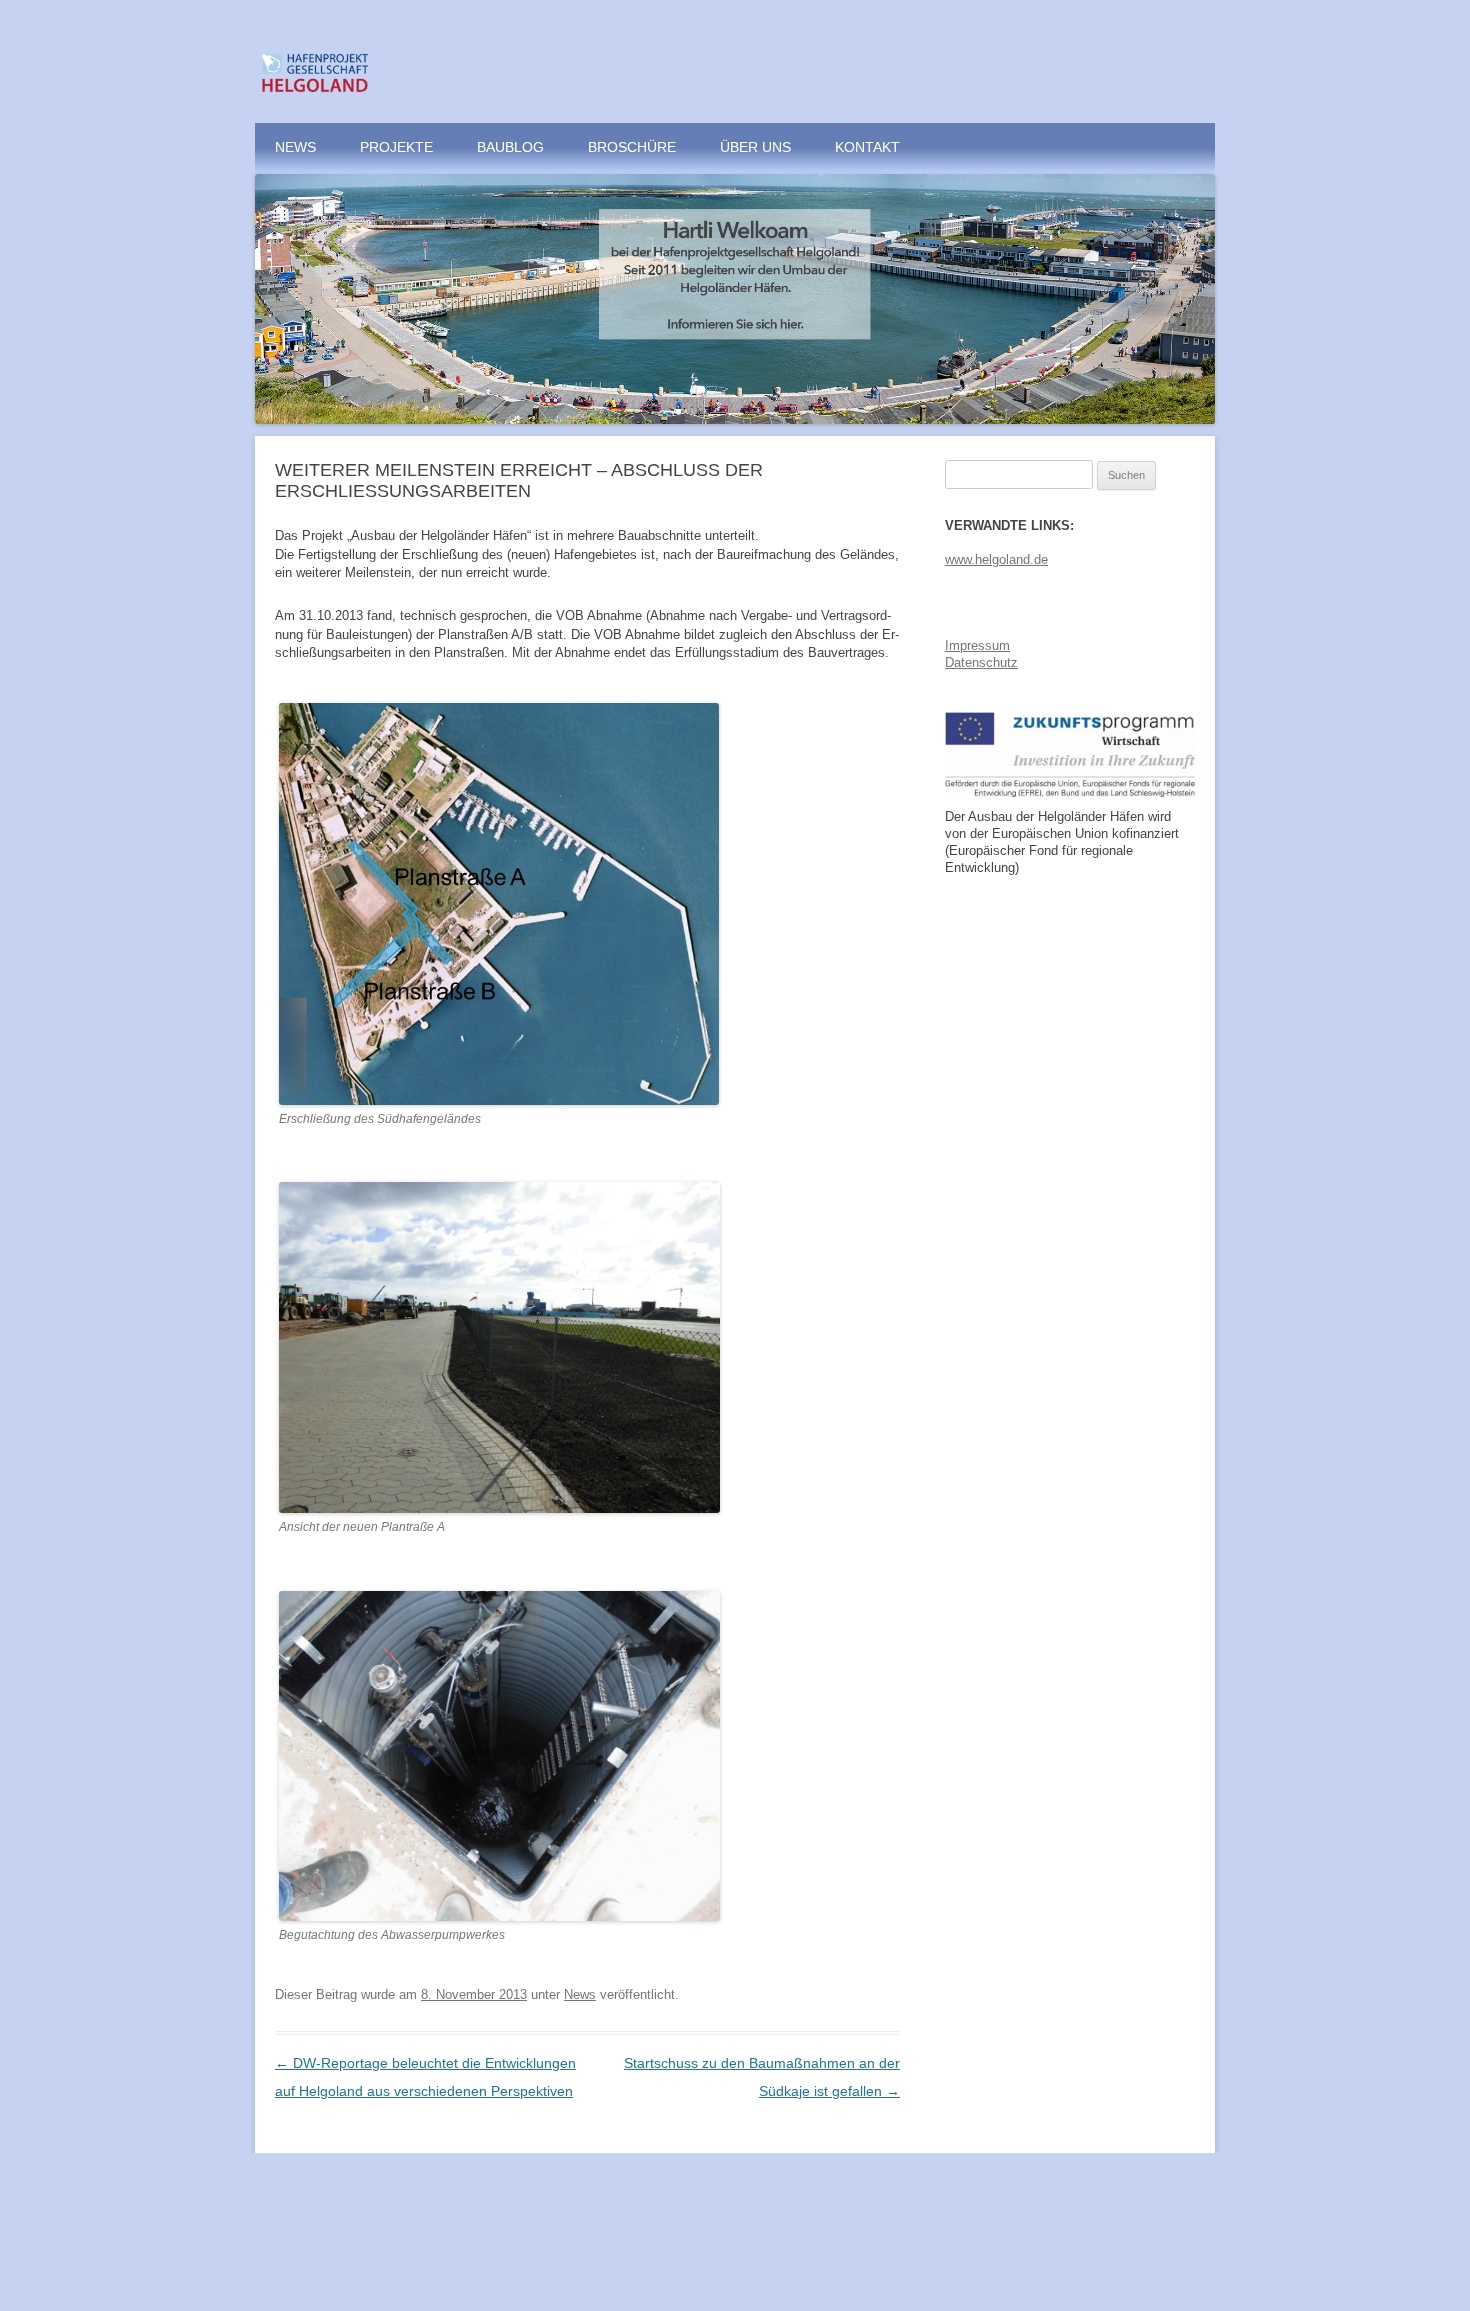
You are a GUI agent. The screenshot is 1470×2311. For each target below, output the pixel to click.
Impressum (977, 645)
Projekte (396, 147)
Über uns (755, 147)
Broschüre (632, 147)
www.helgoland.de (996, 559)
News (295, 147)
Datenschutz (981, 662)
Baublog (510, 147)
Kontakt (867, 147)
